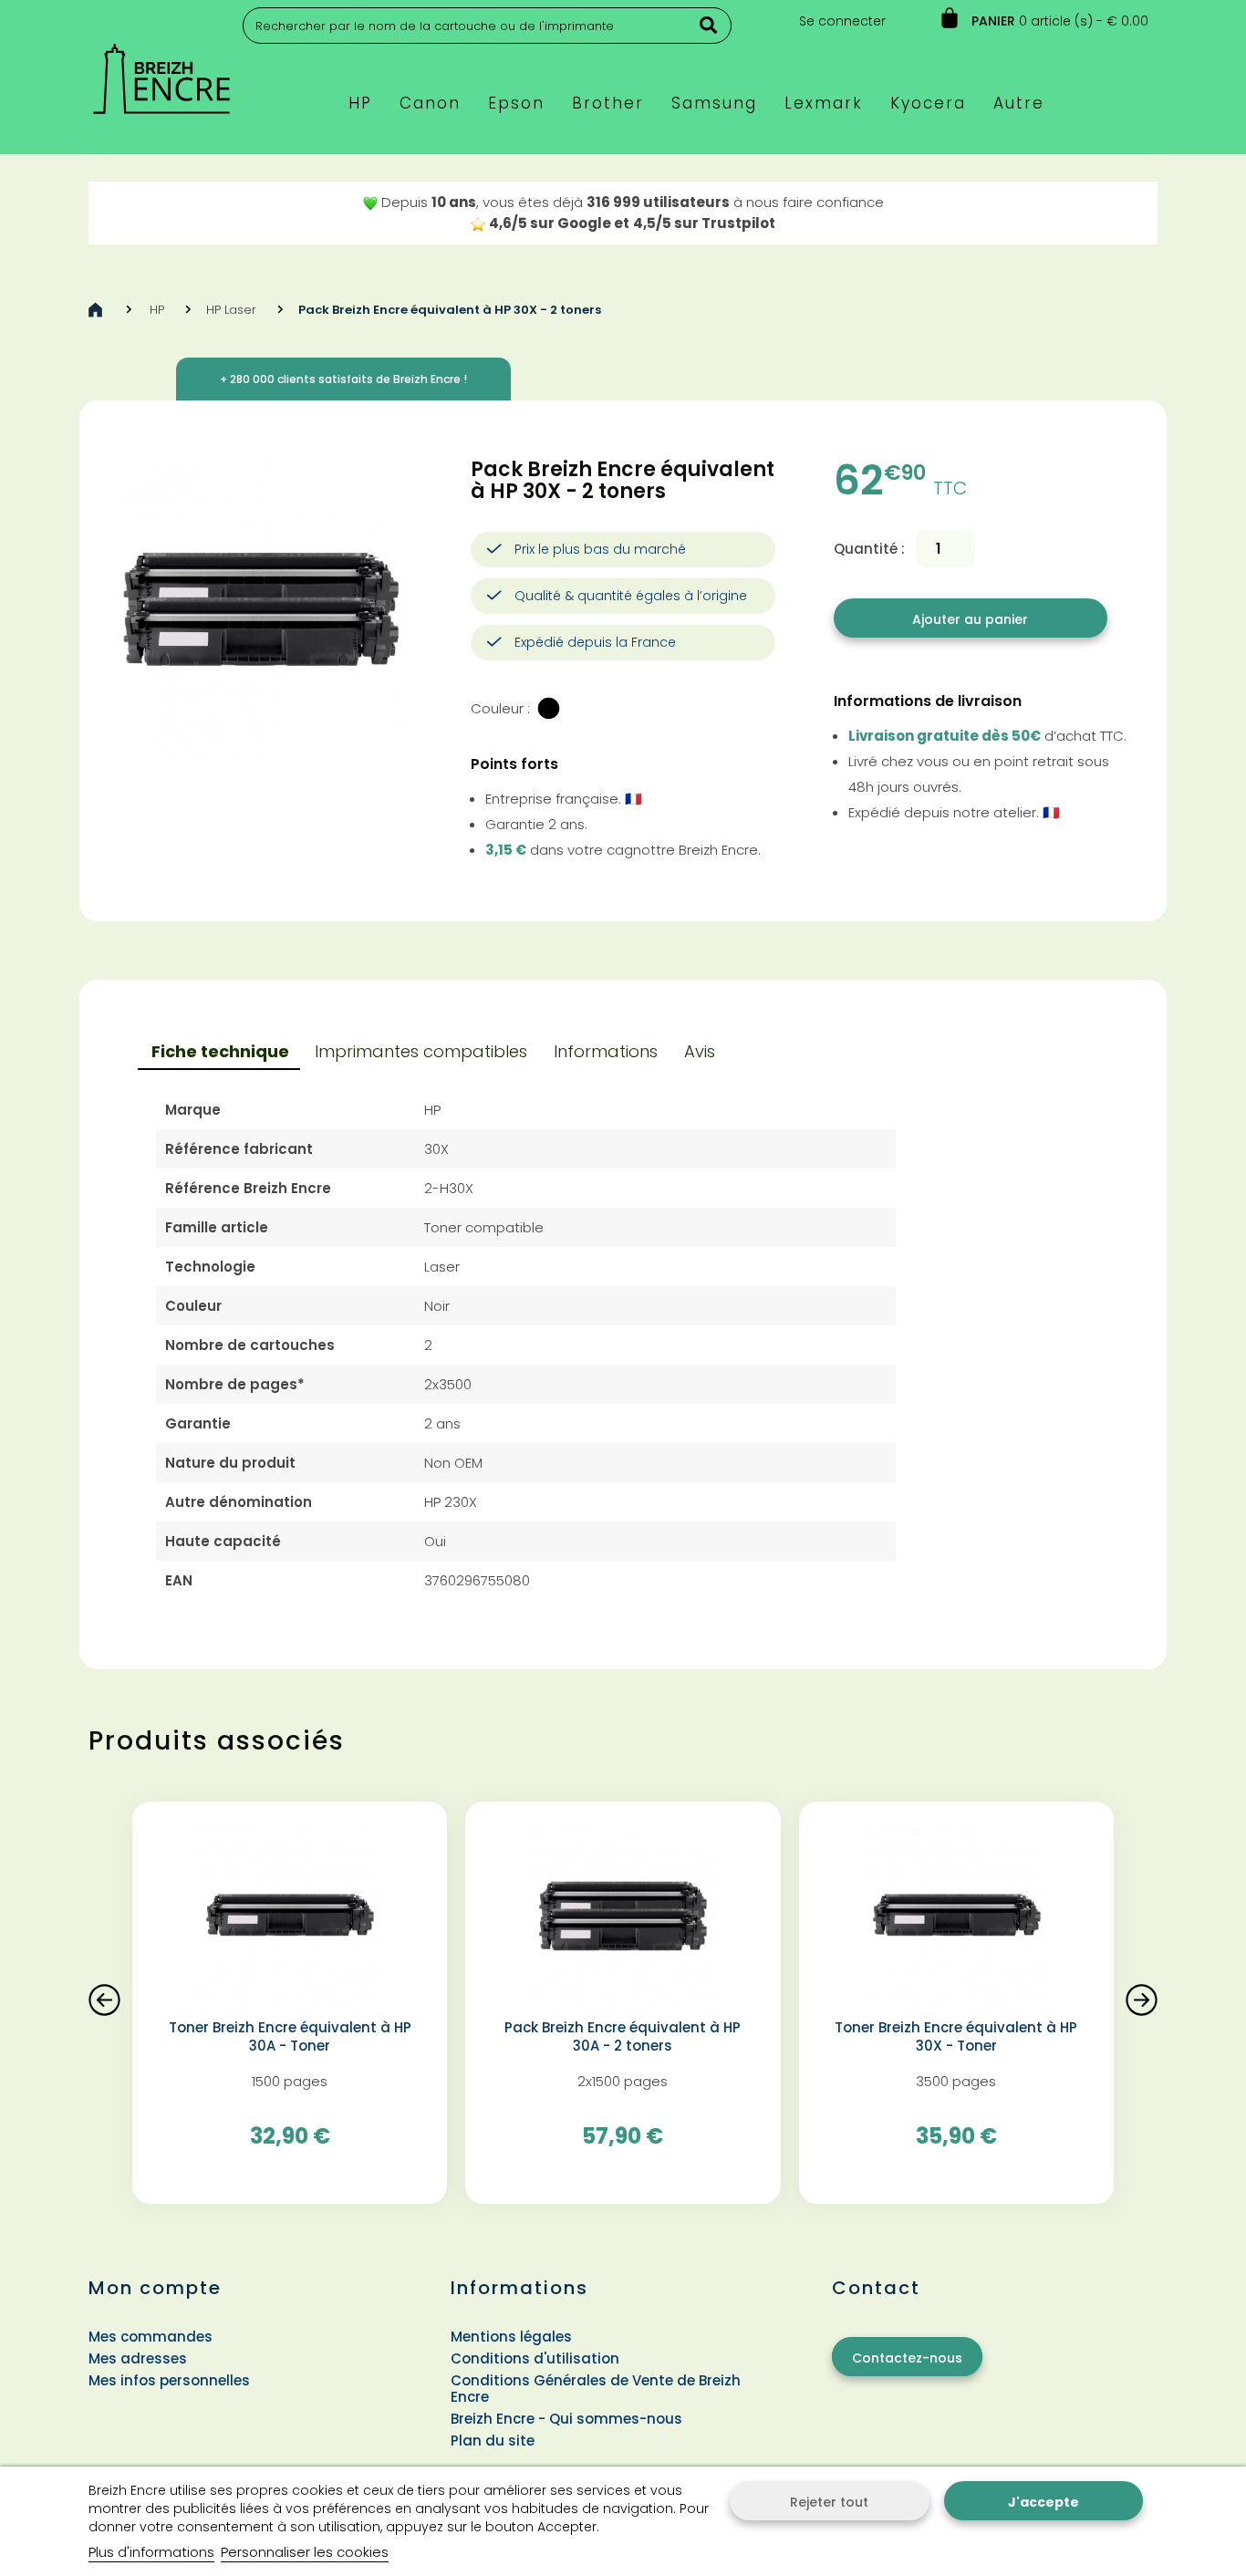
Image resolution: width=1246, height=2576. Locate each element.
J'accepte (1044, 2502)
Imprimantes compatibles (421, 1051)
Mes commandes (151, 2337)
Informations (606, 1051)
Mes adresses (138, 2358)
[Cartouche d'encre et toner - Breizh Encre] (161, 71)
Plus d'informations (151, 2552)
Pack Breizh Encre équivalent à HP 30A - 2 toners (623, 2037)
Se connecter (842, 21)
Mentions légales (511, 2337)
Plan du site (493, 2441)
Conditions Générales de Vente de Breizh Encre (596, 2389)
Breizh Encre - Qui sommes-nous (566, 2419)
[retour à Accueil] (95, 310)
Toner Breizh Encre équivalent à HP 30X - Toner (956, 2037)
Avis (700, 1051)
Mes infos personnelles (169, 2380)
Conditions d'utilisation (535, 2358)
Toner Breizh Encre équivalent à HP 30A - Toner (290, 2037)
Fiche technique (220, 1051)
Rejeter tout (829, 2502)
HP (157, 310)
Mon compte (155, 2288)
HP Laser (231, 310)
